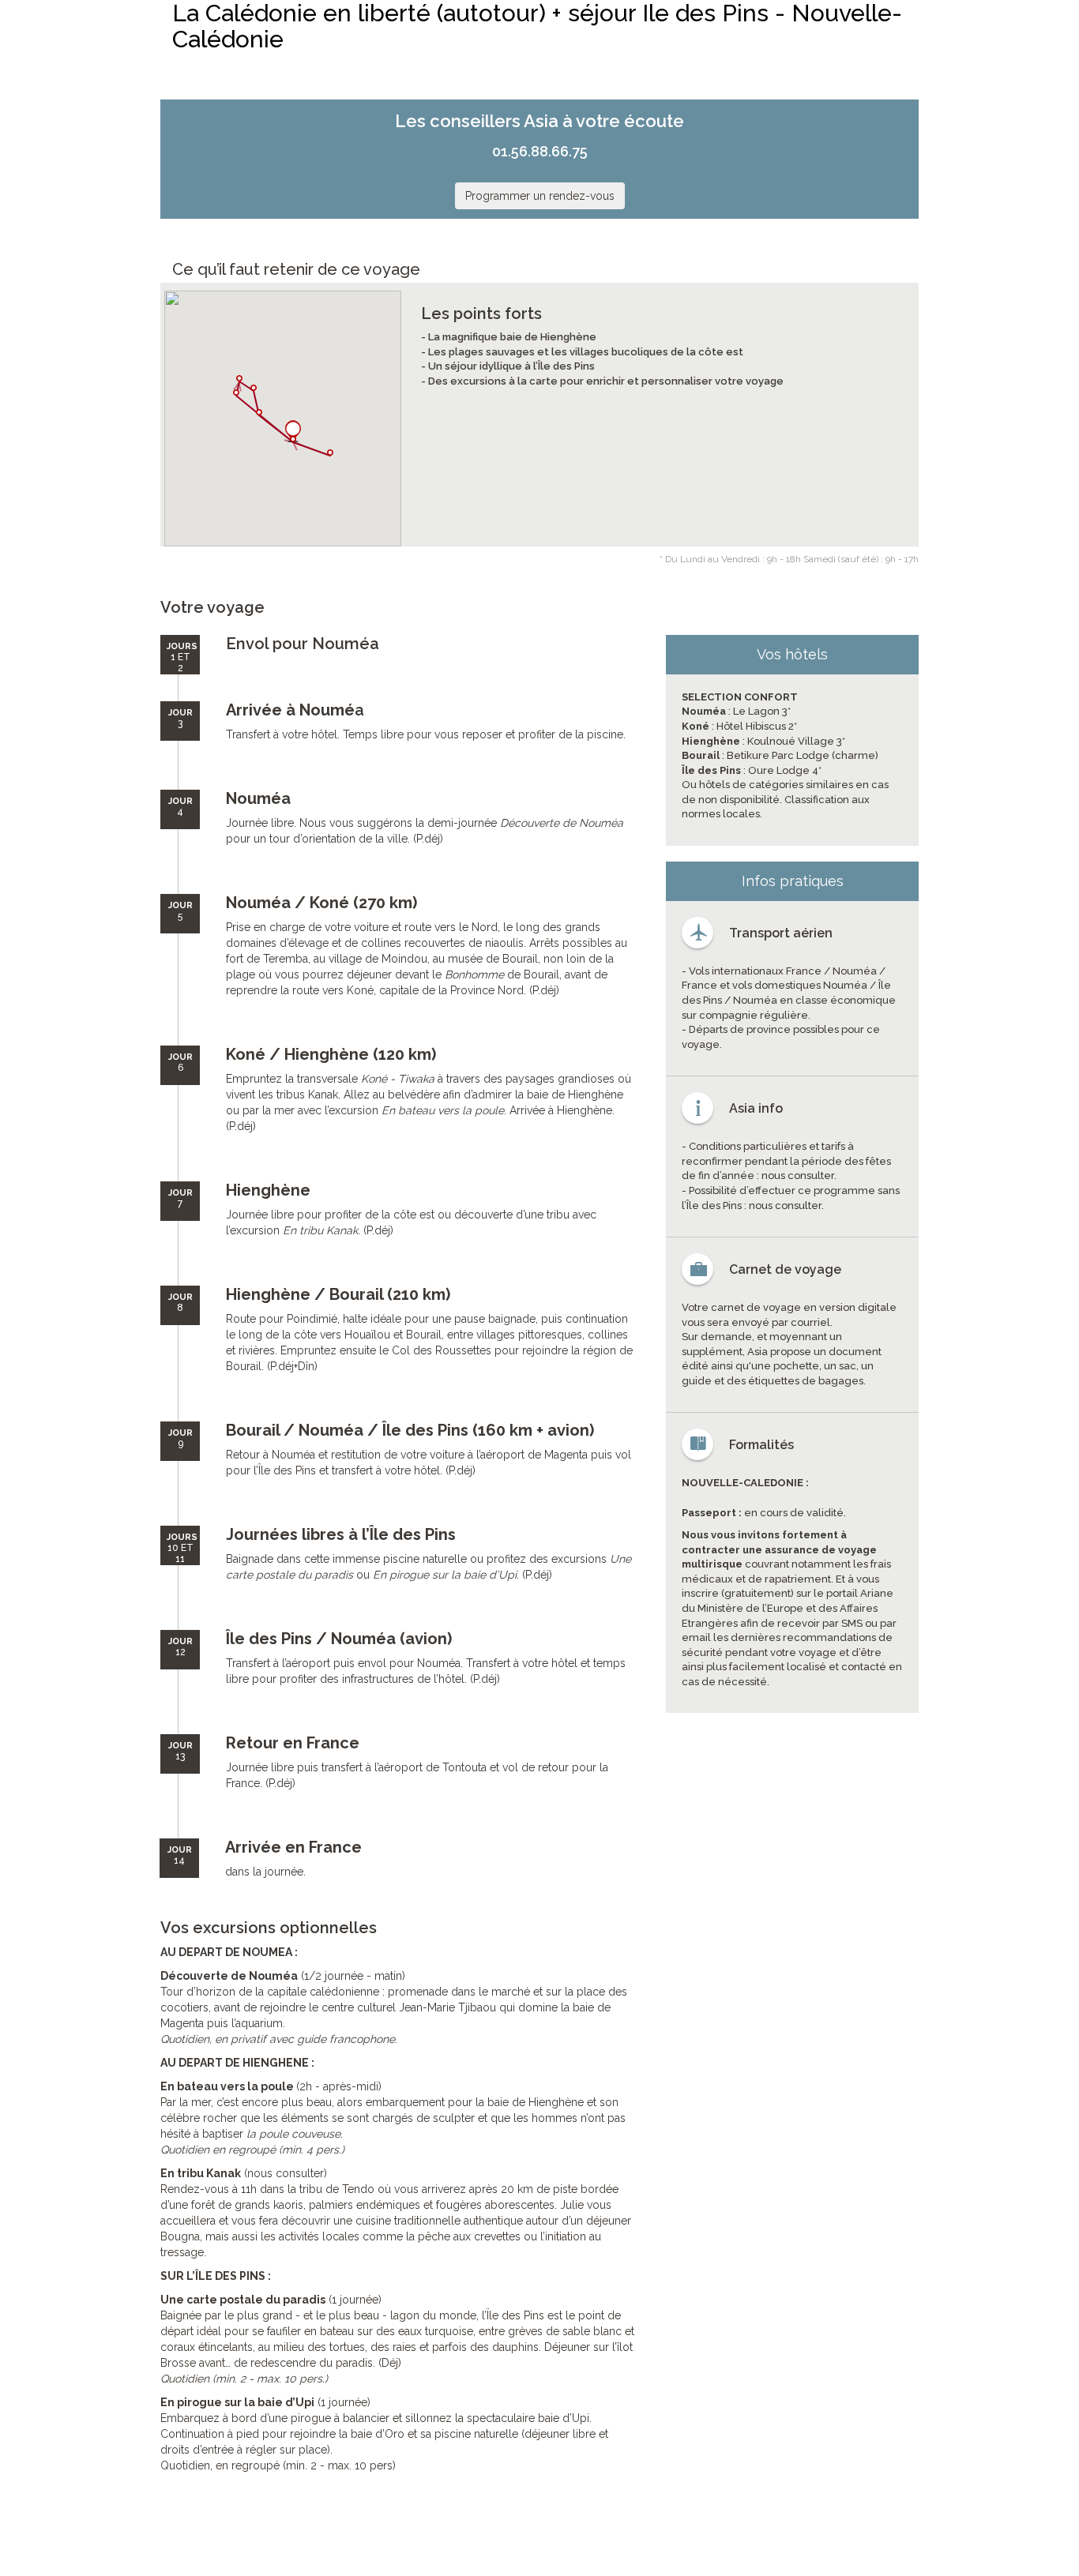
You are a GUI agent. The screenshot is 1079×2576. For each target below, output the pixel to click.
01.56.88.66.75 (540, 151)
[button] (293, 431)
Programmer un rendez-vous (540, 196)
